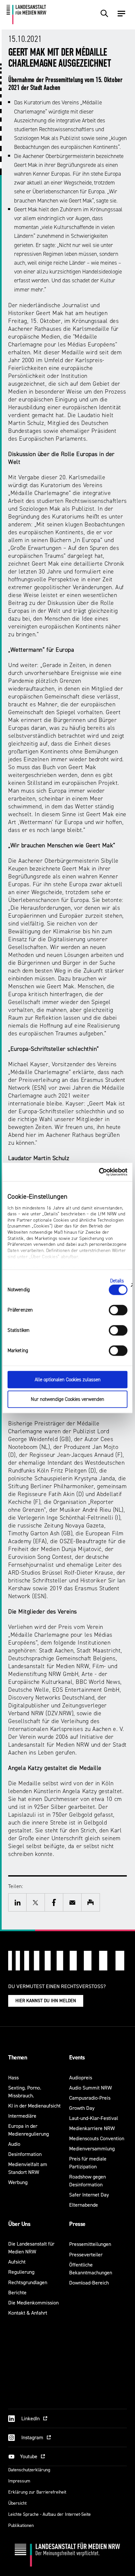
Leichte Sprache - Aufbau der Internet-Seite (49, 2514)
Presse (77, 2224)
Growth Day (82, 2108)
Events (77, 2057)
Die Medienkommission (33, 2303)
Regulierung (21, 2272)
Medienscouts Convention (97, 2138)
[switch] (118, 1310)
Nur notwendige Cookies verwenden (67, 1399)
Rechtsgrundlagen (28, 2282)
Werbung (18, 2182)
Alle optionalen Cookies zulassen (68, 1379)
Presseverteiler (86, 2255)
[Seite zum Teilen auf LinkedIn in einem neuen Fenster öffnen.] (17, 1902)
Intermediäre (22, 2116)
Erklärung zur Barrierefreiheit (37, 2492)
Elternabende (84, 2205)
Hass (13, 2078)
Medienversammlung (92, 2149)
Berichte (17, 2293)
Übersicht (17, 2503)
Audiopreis (81, 2078)
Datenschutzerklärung (29, 2470)
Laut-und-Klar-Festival (94, 2118)
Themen (18, 2057)
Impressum (19, 2481)
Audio (14, 2144)
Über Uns (19, 2224)
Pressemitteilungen (90, 2244)
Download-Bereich (89, 2283)
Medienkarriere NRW (92, 2128)
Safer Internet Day (89, 2195)
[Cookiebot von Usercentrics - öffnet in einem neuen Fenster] (99, 1172)
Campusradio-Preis (90, 2098)
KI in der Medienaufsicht (34, 2106)
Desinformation (25, 2154)
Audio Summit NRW (90, 2088)
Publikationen (21, 2525)
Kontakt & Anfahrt (28, 2313)
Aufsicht (17, 2262)
